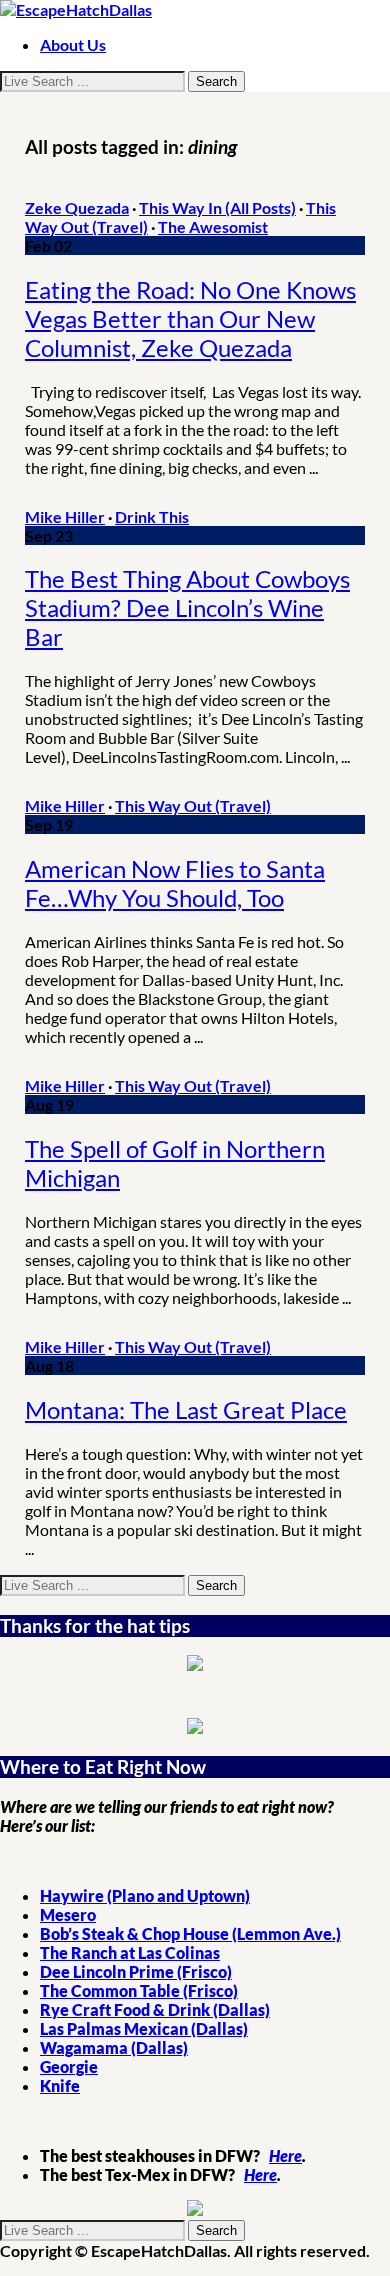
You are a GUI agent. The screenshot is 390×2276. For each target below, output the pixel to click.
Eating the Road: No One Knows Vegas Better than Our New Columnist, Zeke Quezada (190, 318)
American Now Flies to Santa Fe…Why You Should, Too (175, 883)
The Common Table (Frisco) (139, 1990)
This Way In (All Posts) (217, 207)
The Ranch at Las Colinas (130, 1952)
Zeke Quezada (77, 207)
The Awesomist (213, 226)
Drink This (152, 516)
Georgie (69, 2066)
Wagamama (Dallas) (114, 2047)
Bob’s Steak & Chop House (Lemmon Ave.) (190, 1933)
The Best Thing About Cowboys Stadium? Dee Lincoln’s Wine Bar (187, 607)
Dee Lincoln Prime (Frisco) (136, 1971)
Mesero (68, 1914)
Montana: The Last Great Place (186, 1409)
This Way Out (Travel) (193, 805)
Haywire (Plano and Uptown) (145, 1895)
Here (285, 2155)
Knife (60, 2085)
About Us (73, 44)
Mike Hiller (65, 516)
